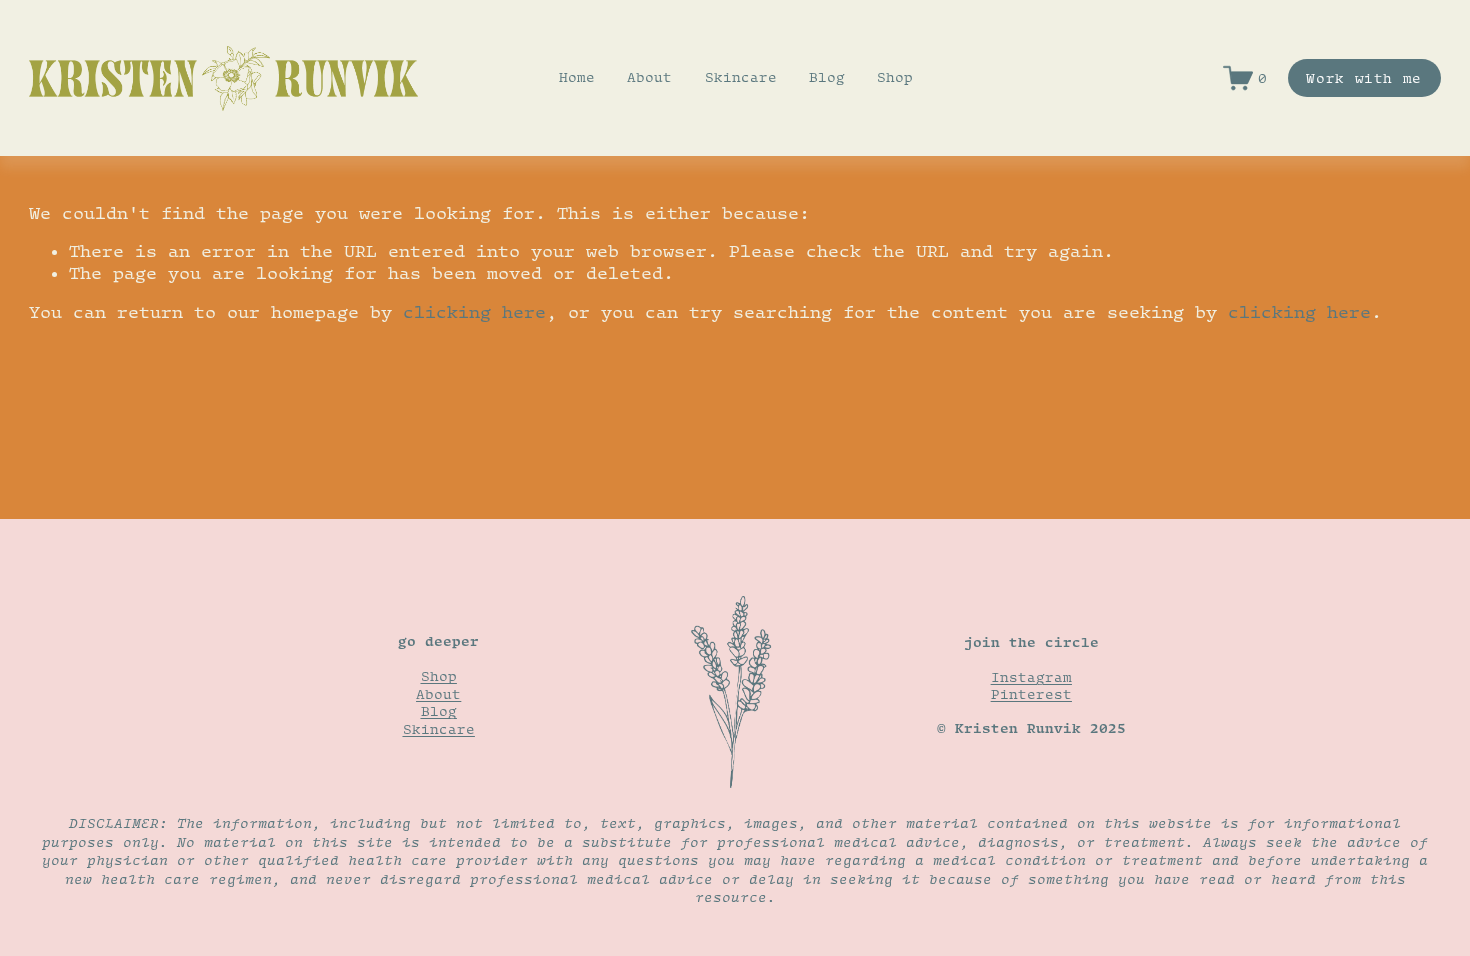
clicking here (474, 312)
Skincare (741, 77)
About (649, 77)
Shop (895, 77)
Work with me (1363, 78)
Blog (827, 77)
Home (577, 77)
